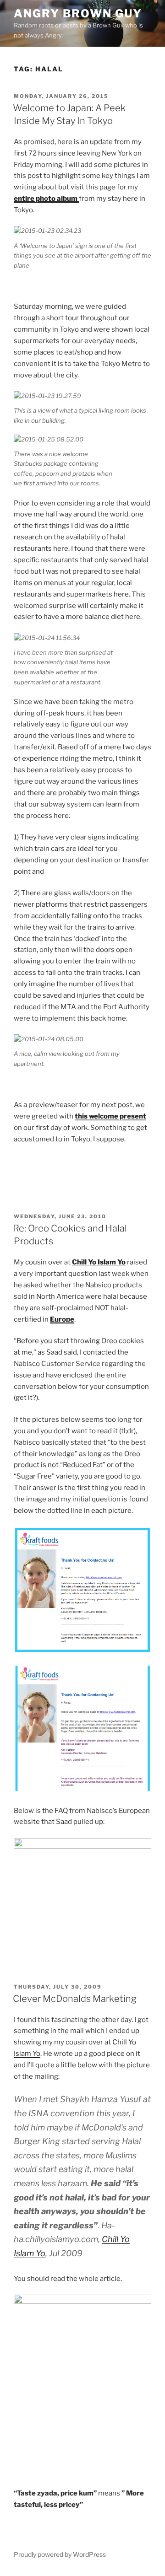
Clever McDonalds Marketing (75, 1999)
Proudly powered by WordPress (60, 2554)
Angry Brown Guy (78, 13)
